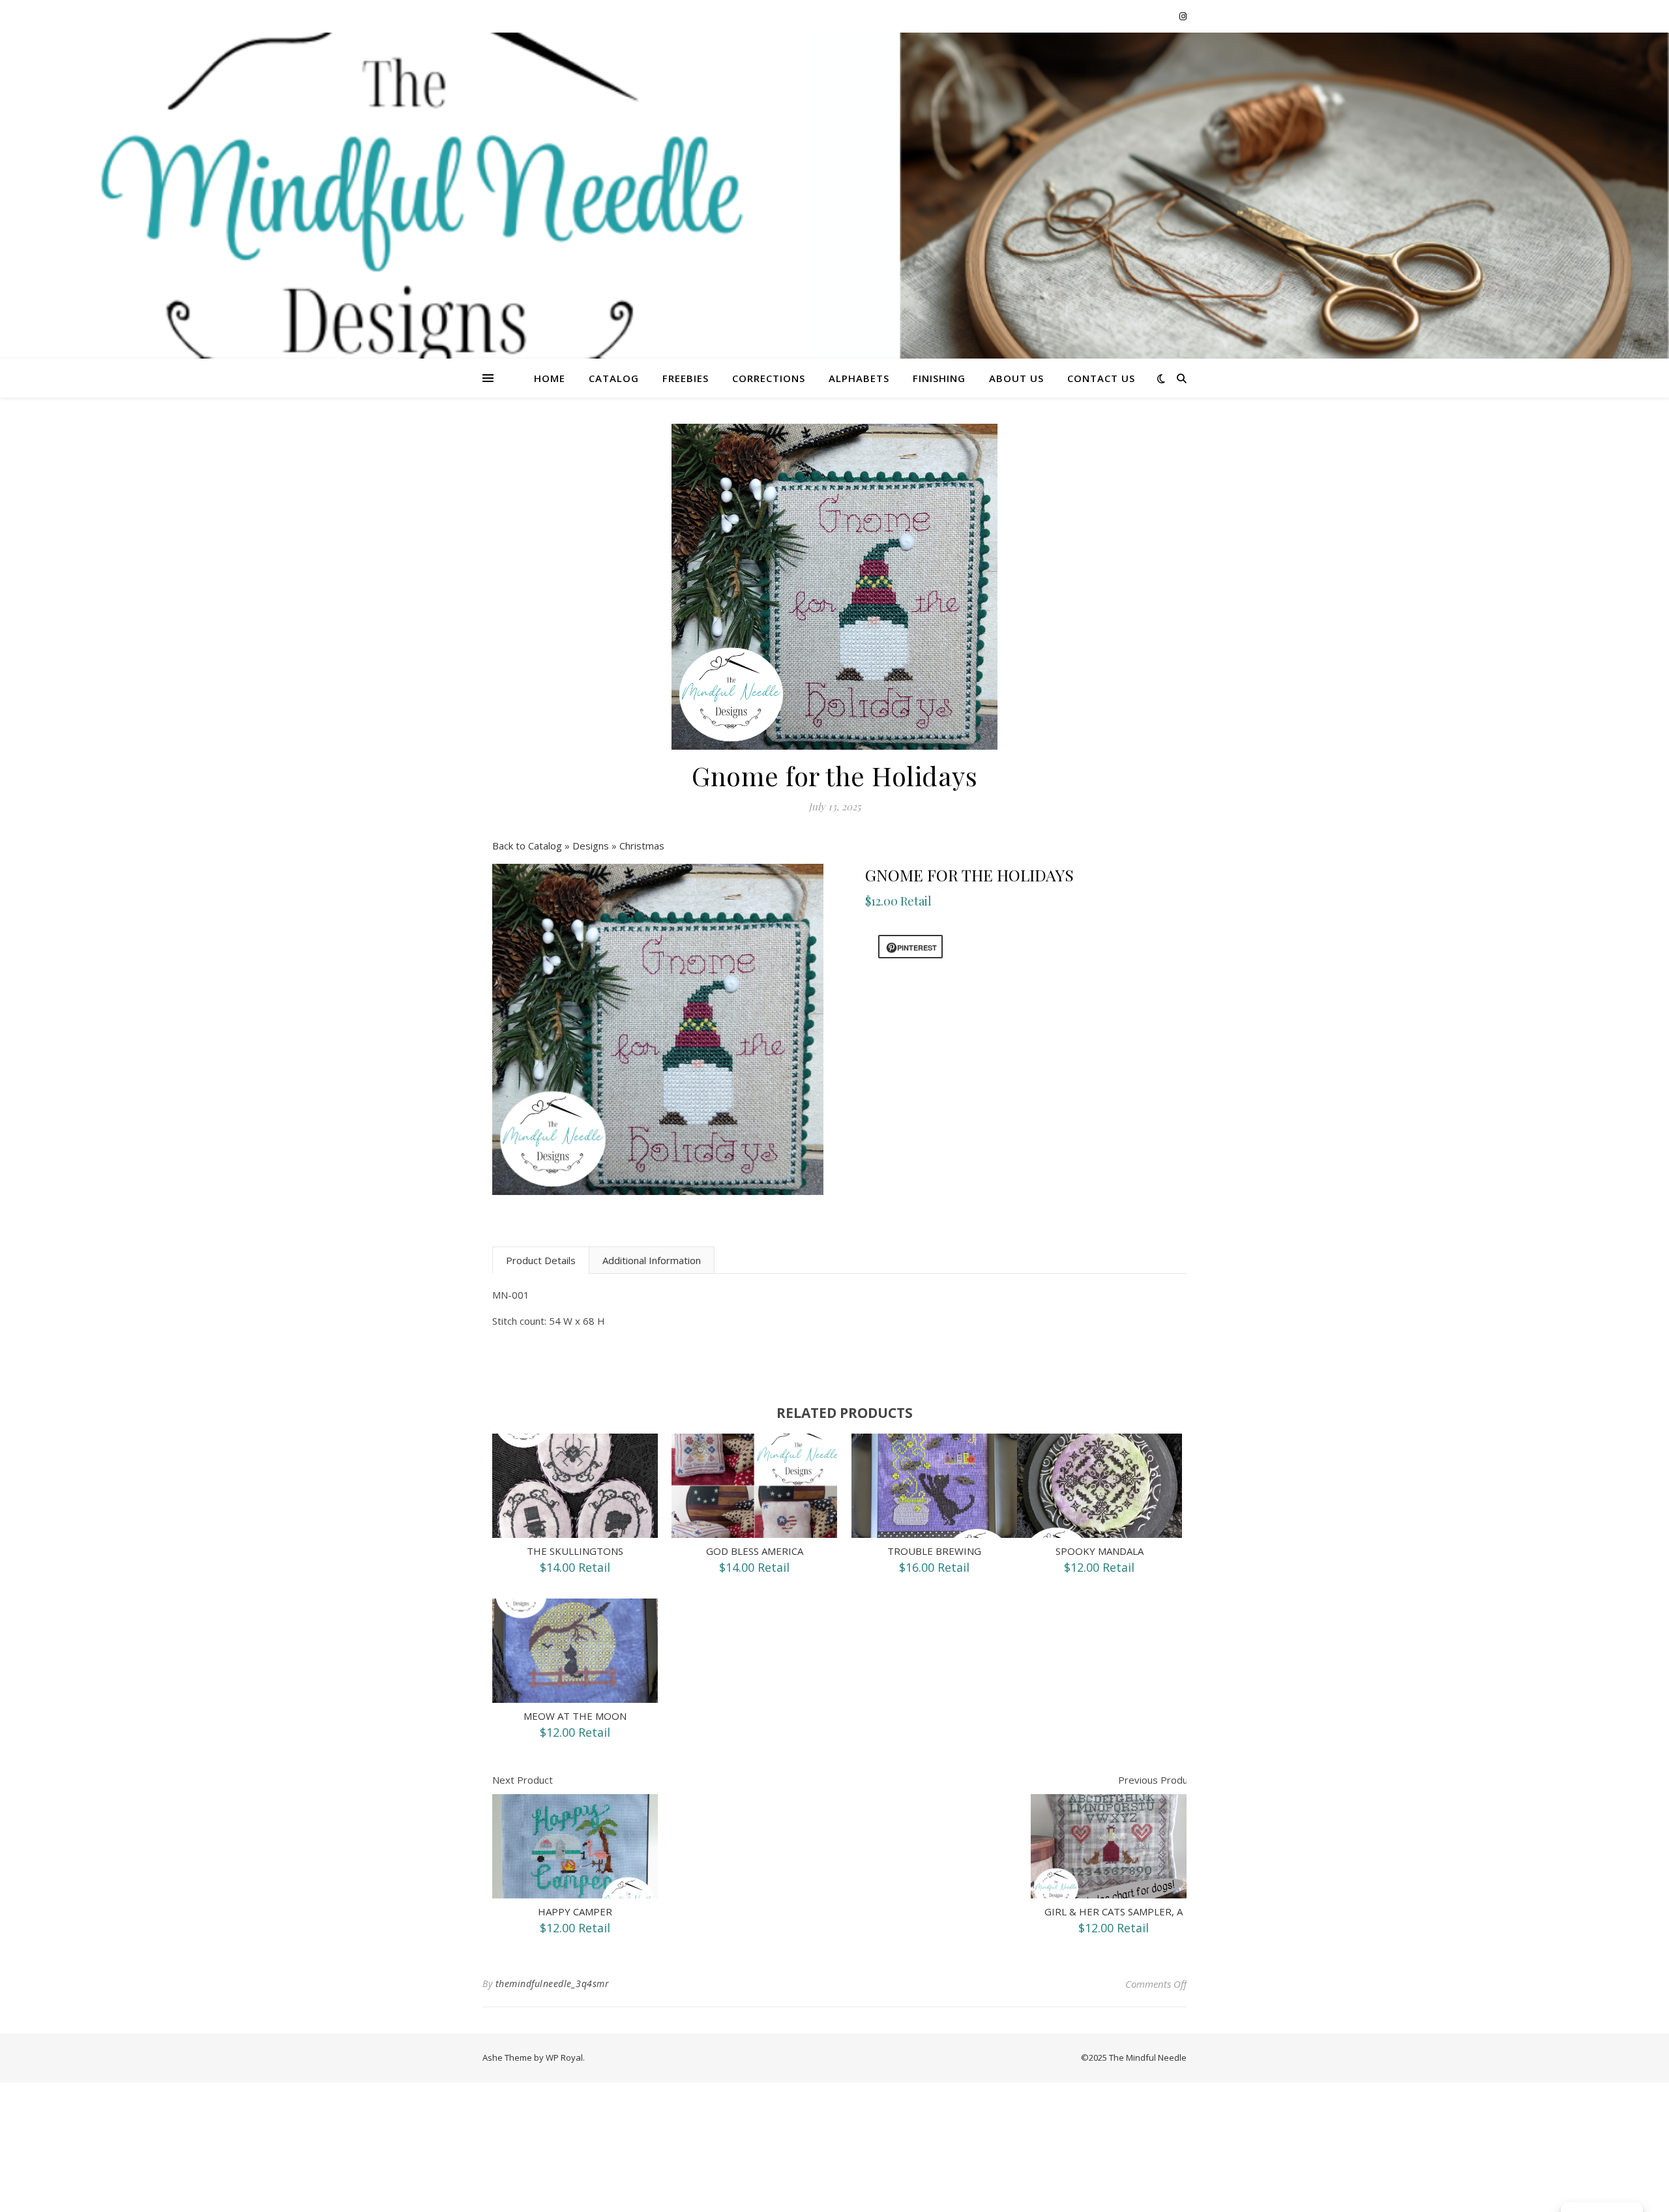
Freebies (686, 378)
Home (550, 378)
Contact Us (1101, 378)
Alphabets (859, 378)
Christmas (642, 846)
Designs (592, 846)
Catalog (614, 378)
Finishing (939, 378)
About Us (1016, 378)
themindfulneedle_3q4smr (553, 1983)
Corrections (769, 378)
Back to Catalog (528, 846)
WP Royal (564, 2057)
